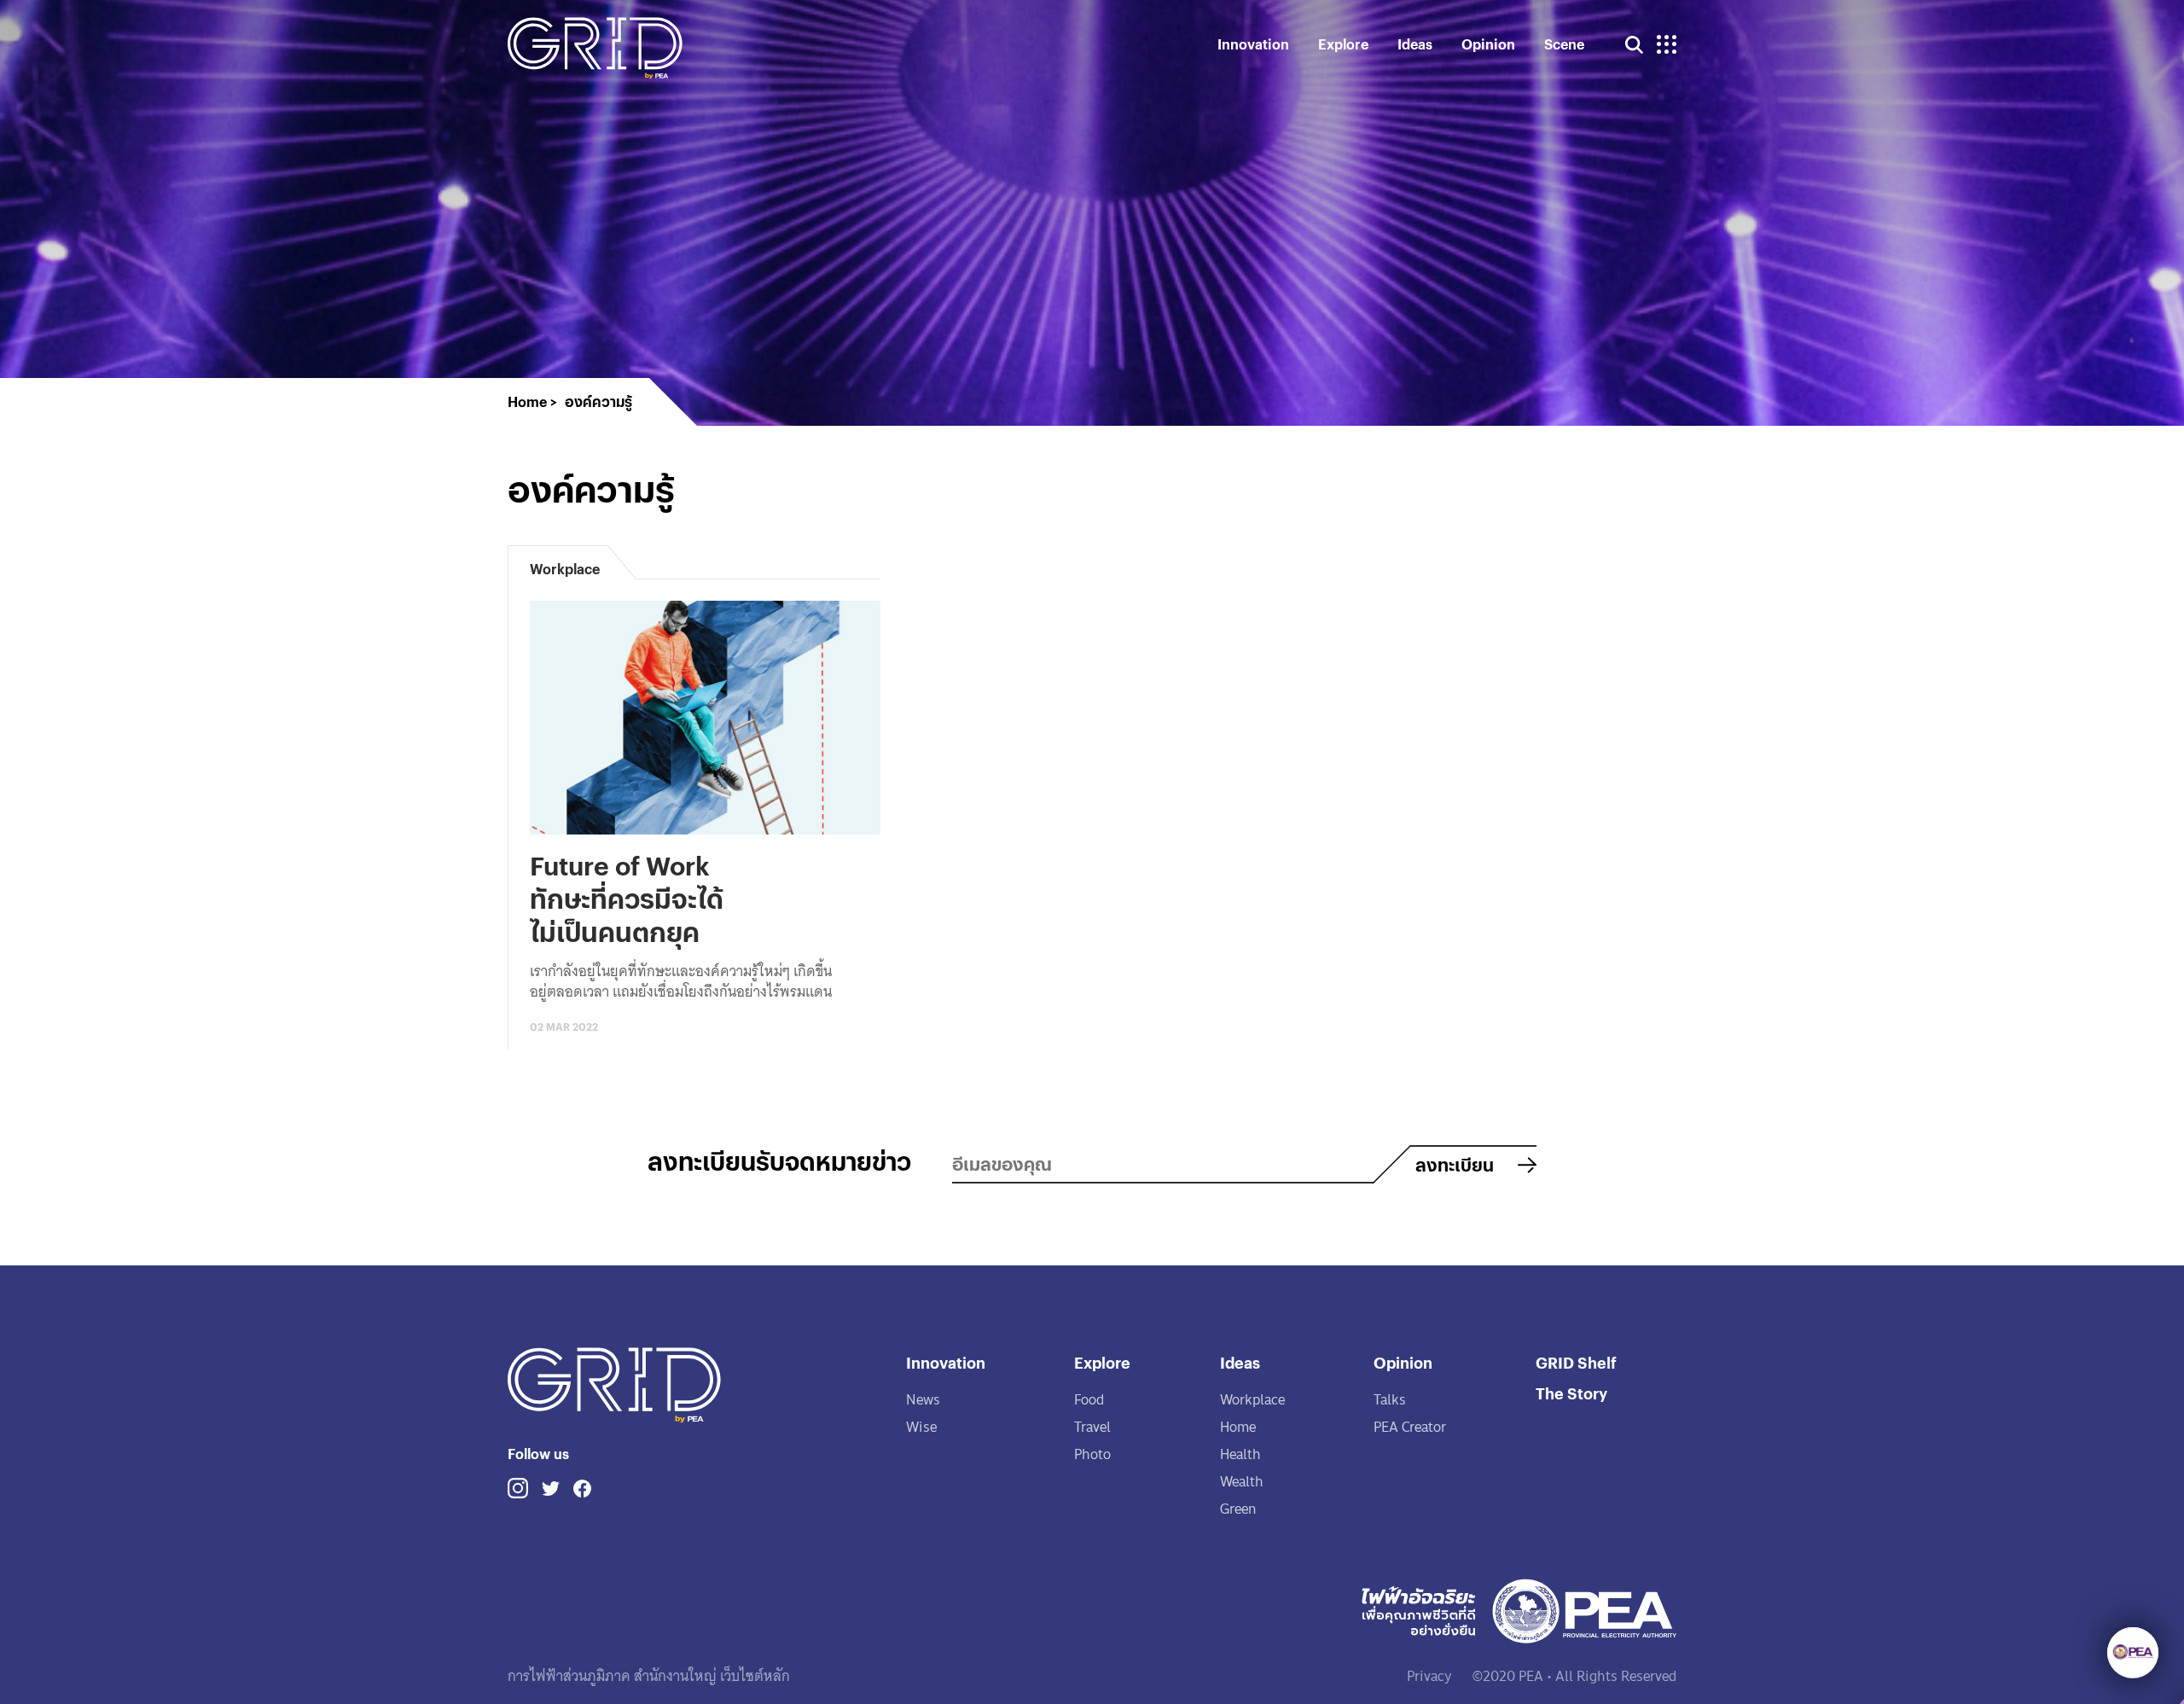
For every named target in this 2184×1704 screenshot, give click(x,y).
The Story (1571, 1393)
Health (1240, 1454)
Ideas (1415, 44)
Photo (1092, 1454)
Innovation (1253, 44)
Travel (1092, 1427)
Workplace (1252, 1400)
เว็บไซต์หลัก (753, 1676)
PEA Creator (1410, 1427)
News (923, 1400)
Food (1089, 1400)
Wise (921, 1427)
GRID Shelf (1576, 1362)
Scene (1564, 44)
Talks (1390, 1400)
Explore (1343, 44)
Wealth (1242, 1482)
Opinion (1488, 44)
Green (1238, 1509)
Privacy (1429, 1676)
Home (1238, 1427)
